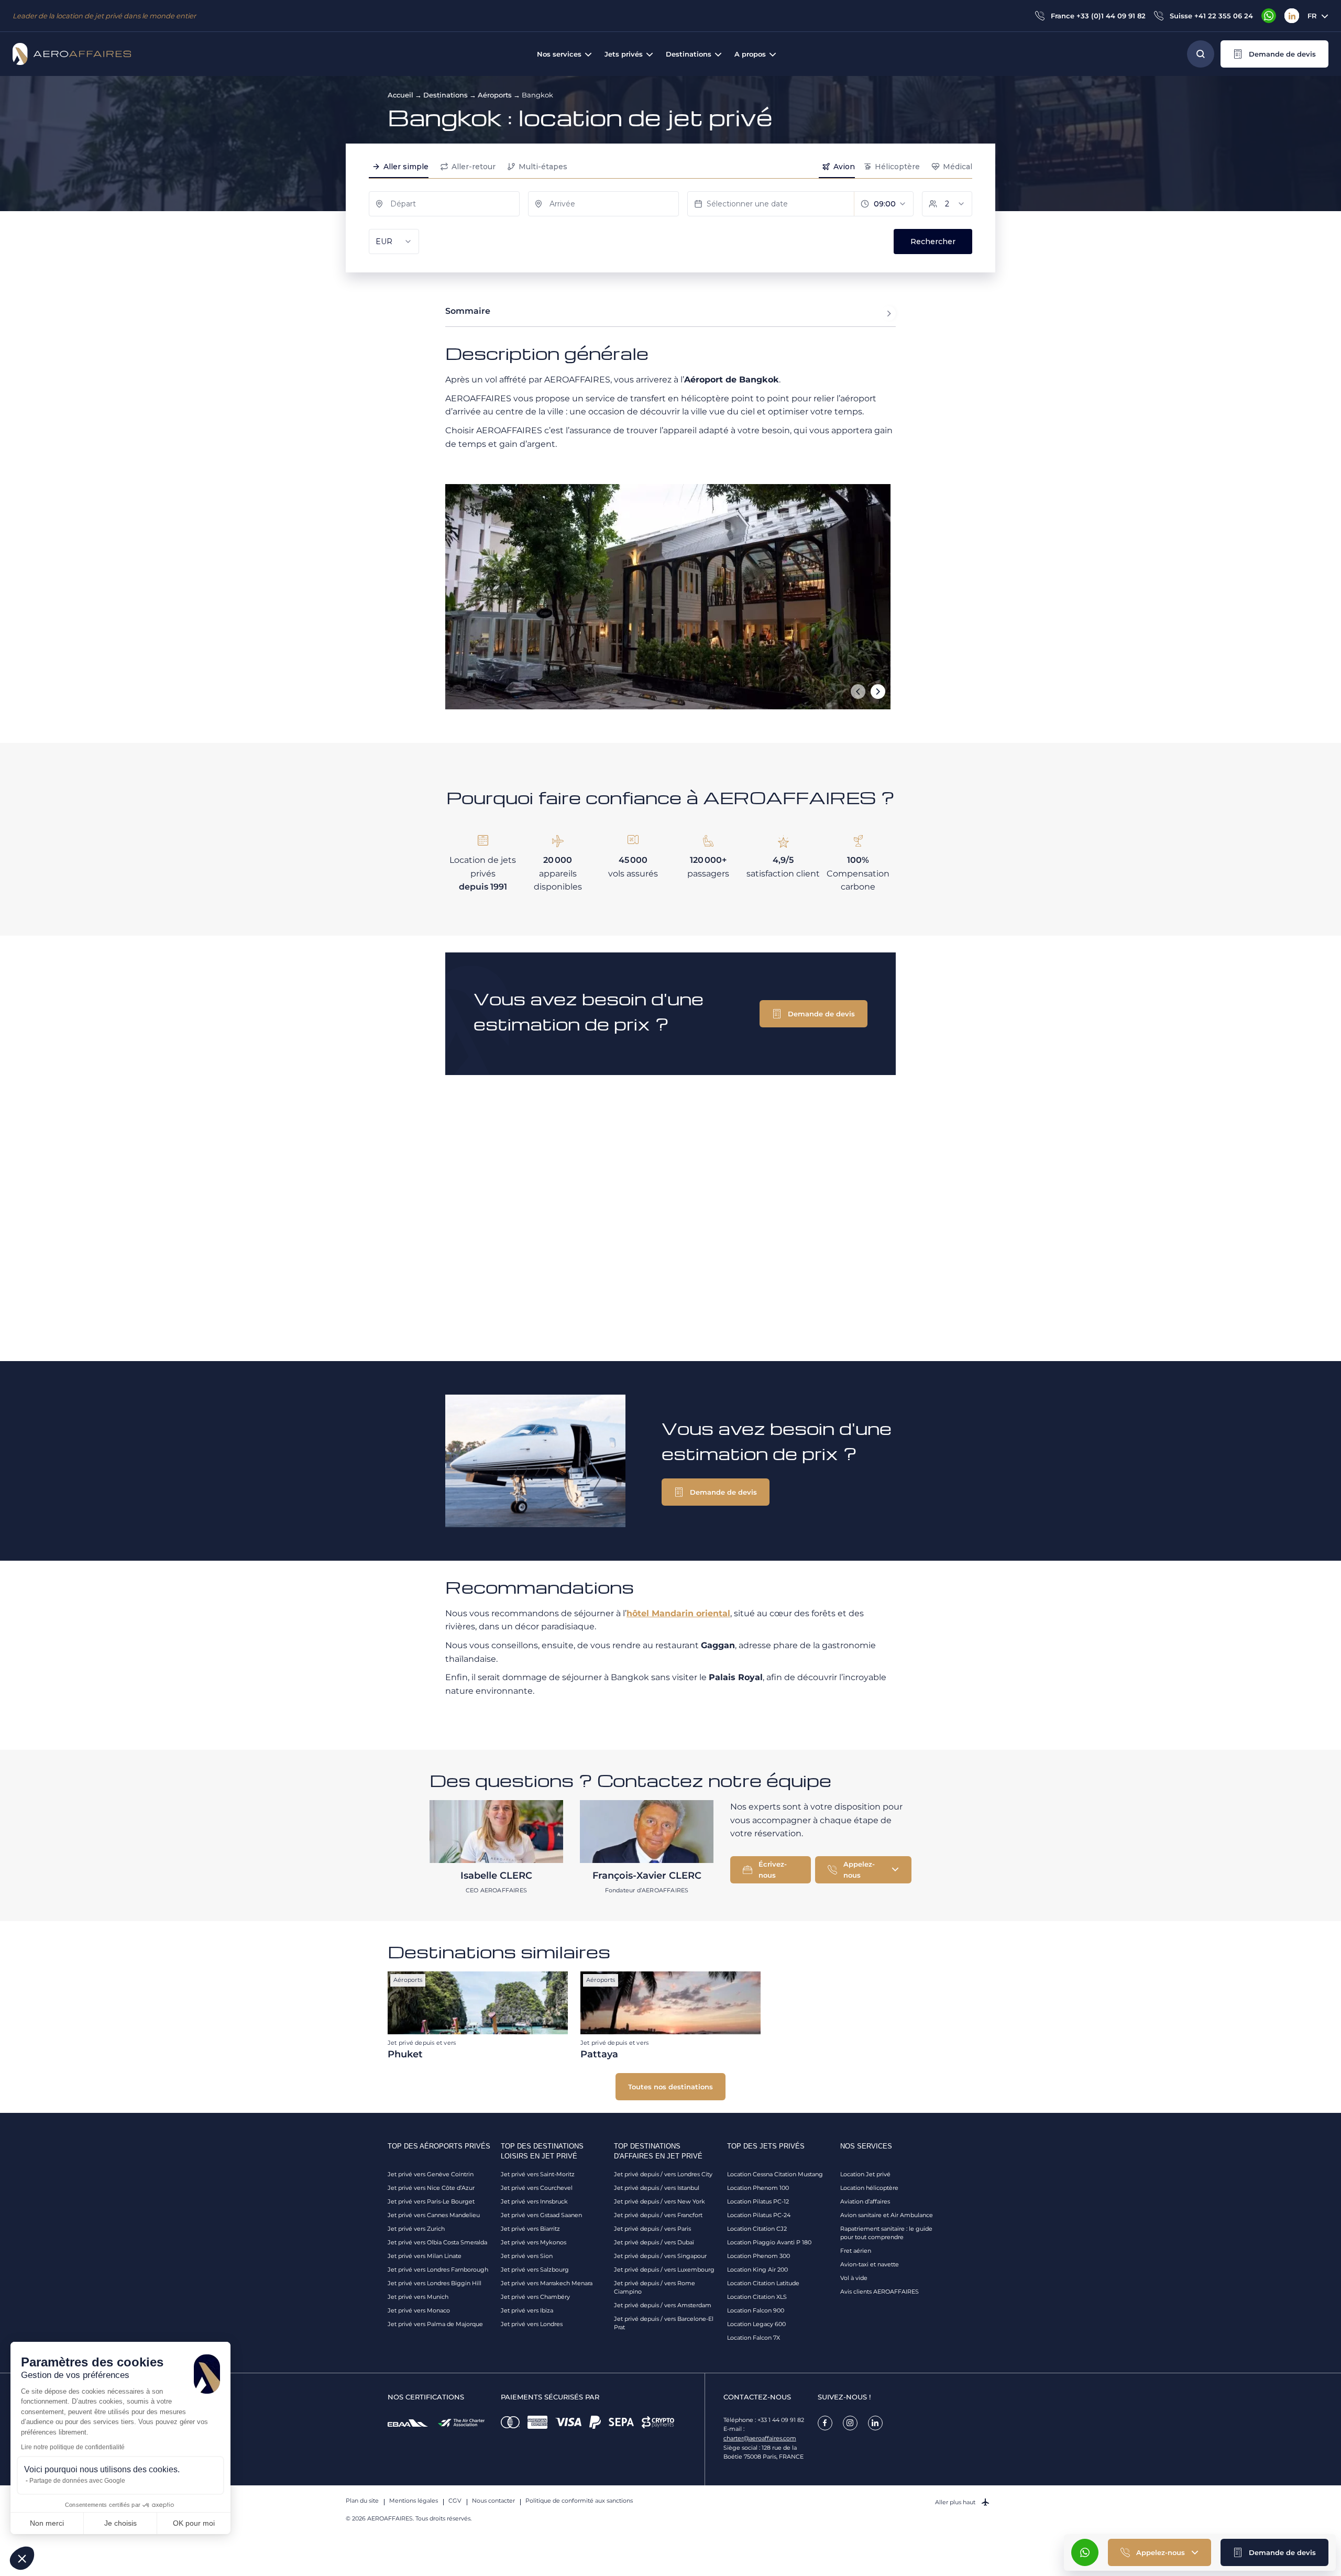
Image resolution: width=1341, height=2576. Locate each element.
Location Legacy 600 (756, 2324)
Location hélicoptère (869, 2188)
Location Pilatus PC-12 (758, 2201)
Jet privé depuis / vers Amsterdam (663, 2305)
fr (1312, 16)
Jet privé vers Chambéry (535, 2297)
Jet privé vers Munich (418, 2297)
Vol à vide (854, 2278)
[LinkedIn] (1292, 16)
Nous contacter (493, 2501)
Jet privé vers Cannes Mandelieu (434, 2215)
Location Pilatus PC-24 (759, 2215)
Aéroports (495, 95)
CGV (455, 2501)
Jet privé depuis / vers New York (659, 2201)
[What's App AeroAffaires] (1269, 16)
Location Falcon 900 (756, 2310)
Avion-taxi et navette (870, 2264)
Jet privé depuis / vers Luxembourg (664, 2270)
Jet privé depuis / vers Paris (652, 2229)
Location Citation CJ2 (757, 2229)
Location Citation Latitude (763, 2283)
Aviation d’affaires (865, 2201)
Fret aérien (856, 2251)
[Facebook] (825, 2423)
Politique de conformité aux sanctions (579, 2501)
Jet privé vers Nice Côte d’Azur (431, 2188)
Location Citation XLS (757, 2297)
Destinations (446, 95)
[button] (1274, 54)
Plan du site (362, 2501)
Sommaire (468, 311)
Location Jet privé (865, 2174)
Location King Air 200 (757, 2270)
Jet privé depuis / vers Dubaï (654, 2242)
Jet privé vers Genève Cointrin (431, 2174)
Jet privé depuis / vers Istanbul (657, 2188)
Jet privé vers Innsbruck (534, 2201)
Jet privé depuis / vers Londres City (663, 2174)
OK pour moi (194, 2523)
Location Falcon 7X (754, 2338)
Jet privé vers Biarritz (530, 2229)
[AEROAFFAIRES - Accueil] (72, 54)
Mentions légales (414, 2501)
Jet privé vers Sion (527, 2256)
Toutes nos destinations (670, 2087)
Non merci (47, 2523)
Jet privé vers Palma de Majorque (435, 2324)
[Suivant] (878, 692)
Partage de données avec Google (77, 2481)
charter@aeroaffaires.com (760, 2438)
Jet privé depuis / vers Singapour (660, 2256)
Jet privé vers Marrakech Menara (547, 2283)
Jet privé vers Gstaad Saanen (541, 2215)
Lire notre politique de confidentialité (73, 2447)
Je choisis (120, 2523)
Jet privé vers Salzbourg (535, 2270)
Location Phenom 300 (759, 2256)
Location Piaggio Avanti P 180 (769, 2242)
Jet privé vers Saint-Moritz (538, 2174)
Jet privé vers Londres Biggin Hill (435, 2283)
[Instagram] (850, 2423)
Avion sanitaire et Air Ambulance (887, 2215)
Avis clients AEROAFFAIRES (880, 2292)
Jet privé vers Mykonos (534, 2242)
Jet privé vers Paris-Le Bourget (431, 2201)
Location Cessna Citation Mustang (775, 2174)
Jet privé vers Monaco (419, 2310)
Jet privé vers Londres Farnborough (438, 2270)
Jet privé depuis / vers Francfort (658, 2215)
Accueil (400, 95)
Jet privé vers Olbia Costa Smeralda (437, 2242)
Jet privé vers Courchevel (537, 2188)
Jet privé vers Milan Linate (425, 2256)
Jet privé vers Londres (532, 2324)
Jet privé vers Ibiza (527, 2310)
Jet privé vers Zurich (416, 2229)
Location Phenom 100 (758, 2188)
